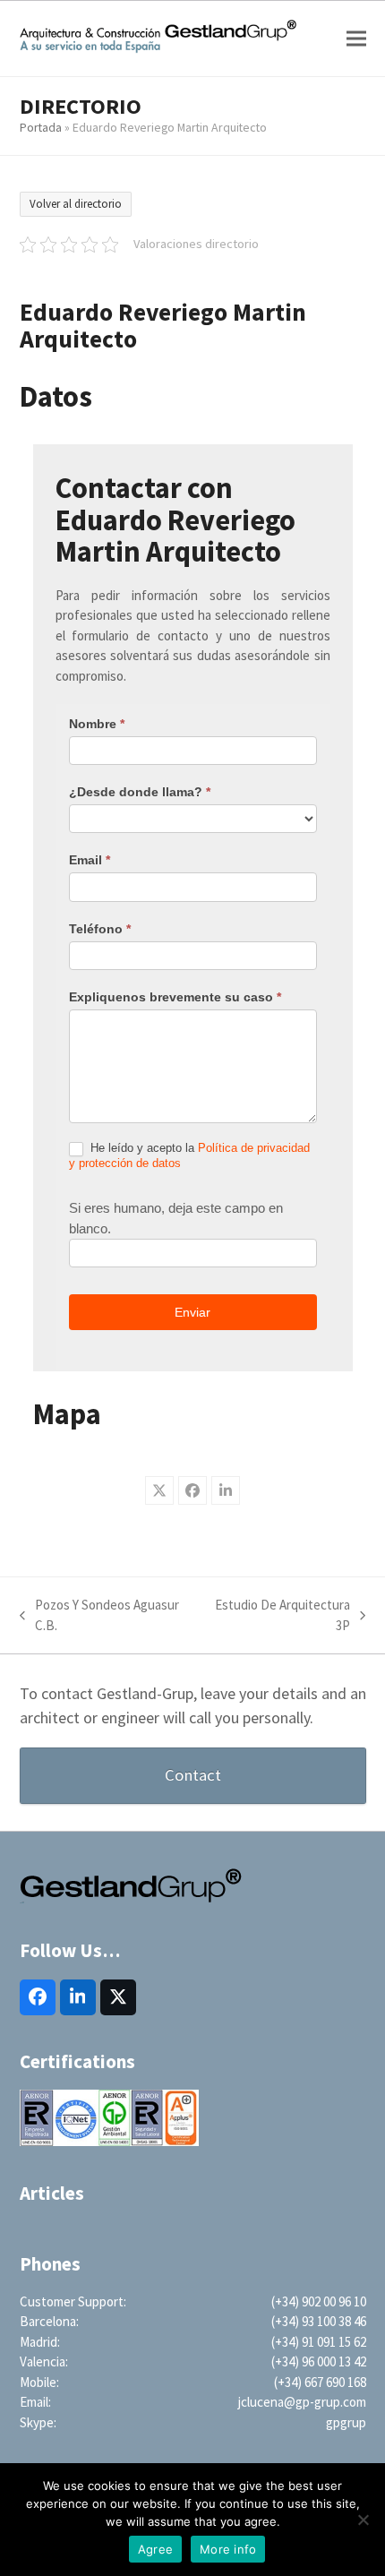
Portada (41, 127)
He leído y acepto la (189, 1155)
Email (90, 860)
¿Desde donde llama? (140, 792)
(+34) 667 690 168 (320, 2382)
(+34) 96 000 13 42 (319, 2361)
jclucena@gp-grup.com (302, 2402)
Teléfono (100, 929)
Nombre (97, 724)
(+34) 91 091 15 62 (319, 2342)
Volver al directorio (76, 204)
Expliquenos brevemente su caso (175, 997)
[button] (356, 38)
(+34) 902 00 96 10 (319, 2301)
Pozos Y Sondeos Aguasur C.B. (99, 1616)
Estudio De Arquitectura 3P (280, 1616)
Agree (155, 2549)
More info (228, 2549)
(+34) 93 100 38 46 (319, 2321)
